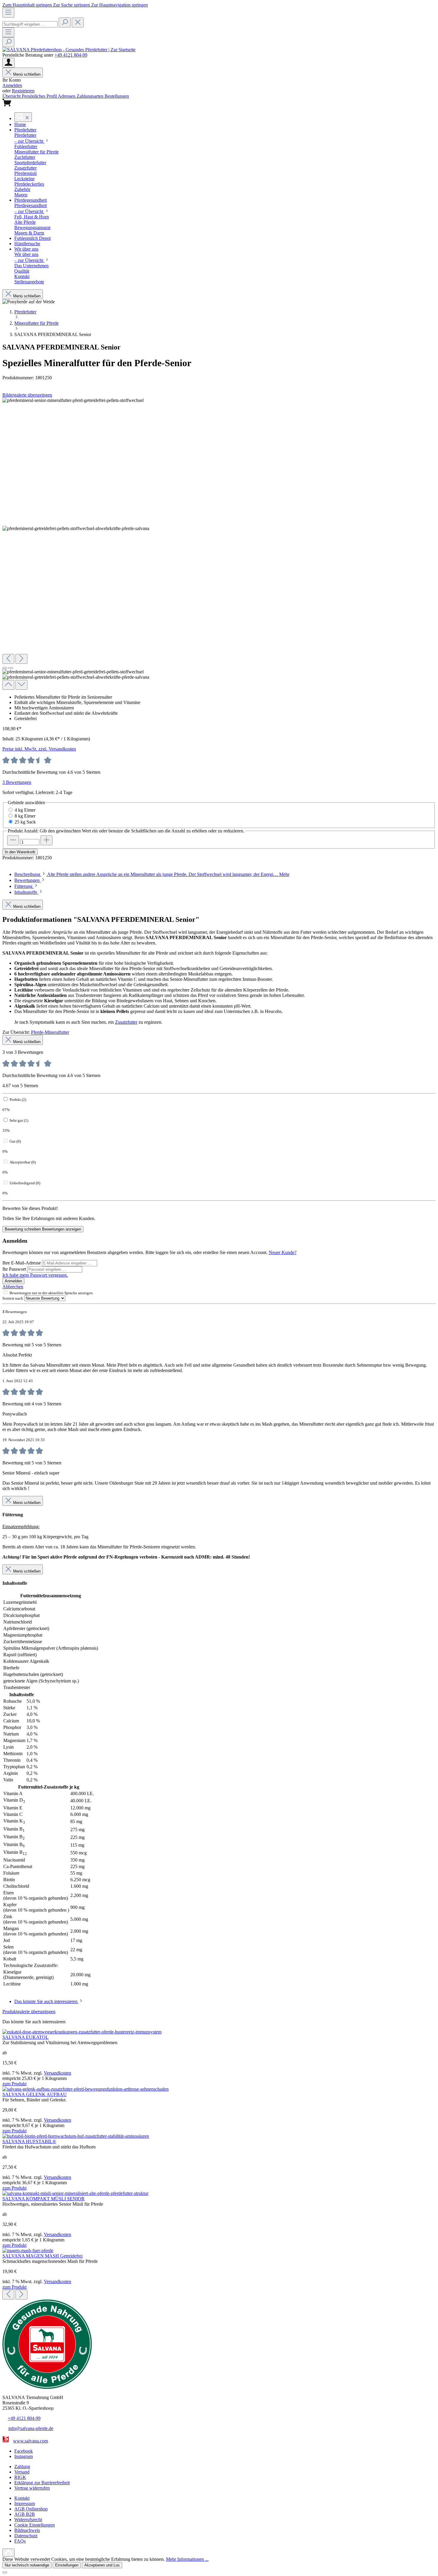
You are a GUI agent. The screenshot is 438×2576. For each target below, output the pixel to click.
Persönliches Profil (40, 96)
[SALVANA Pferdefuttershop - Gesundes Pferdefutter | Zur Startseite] (69, 50)
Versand (22, 2472)
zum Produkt (14, 2084)
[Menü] (8, 13)
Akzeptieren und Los (102, 2565)
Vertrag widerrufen (32, 2488)
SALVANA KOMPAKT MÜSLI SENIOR (44, 2199)
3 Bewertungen (17, 782)
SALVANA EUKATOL (25, 2037)
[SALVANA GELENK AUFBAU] (86, 2089)
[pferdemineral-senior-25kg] (73, 400)
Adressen (67, 96)
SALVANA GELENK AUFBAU (35, 2094)
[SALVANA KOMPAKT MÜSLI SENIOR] (75, 2193)
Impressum (25, 2503)
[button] (20, 124)
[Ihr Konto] (8, 63)
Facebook (24, 2451)
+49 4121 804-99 (71, 55)
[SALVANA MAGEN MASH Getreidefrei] (28, 2250)
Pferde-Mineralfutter (50, 1032)
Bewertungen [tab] (28, 880)
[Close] (5, 2572)
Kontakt (22, 2498)
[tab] (152, 874)
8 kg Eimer (25, 816)
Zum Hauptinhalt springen (28, 5)
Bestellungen (117, 96)
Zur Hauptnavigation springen (119, 5)
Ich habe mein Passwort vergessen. (35, 1275)
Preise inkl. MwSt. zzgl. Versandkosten (39, 749)
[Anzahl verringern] (13, 840)
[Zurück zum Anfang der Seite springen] (8, 2552)
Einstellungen (67, 2565)
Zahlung (22, 2467)
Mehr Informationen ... (187, 2559)
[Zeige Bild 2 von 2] (11, 668)
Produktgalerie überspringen (29, 2012)
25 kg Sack (25, 822)
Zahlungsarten (91, 96)
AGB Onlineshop (31, 2509)
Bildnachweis (27, 2530)
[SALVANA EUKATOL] (82, 2032)
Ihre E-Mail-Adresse (22, 1263)
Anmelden (12, 85)
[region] (219, 544)
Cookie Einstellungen (35, 2525)
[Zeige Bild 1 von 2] (5, 668)
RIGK (20, 2477)
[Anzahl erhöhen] (46, 840)
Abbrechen (13, 1287)
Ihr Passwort (15, 1269)
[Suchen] (65, 22)
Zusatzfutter (126, 1022)
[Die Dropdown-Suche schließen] (78, 22)
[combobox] (30, 24)
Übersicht (12, 96)
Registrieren (23, 91)
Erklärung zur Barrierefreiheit (42, 2483)
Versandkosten (58, 2073)
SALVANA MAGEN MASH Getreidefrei (42, 2256)
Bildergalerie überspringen (27, 395)
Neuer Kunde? (283, 1252)
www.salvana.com (31, 2441)
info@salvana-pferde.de (31, 2428)
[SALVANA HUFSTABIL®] (76, 2136)
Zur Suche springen (72, 5)
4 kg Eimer (25, 810)
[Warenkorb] (7, 105)
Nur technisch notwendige (27, 2565)
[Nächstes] (21, 659)
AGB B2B (25, 2514)
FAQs (20, 2541)
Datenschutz (26, 2536)
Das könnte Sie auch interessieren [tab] (46, 2001)
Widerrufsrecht (28, 2520)
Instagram (24, 2456)
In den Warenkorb (20, 852)
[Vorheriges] (8, 659)
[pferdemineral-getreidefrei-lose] (76, 529)
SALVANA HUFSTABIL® (29, 2141)
